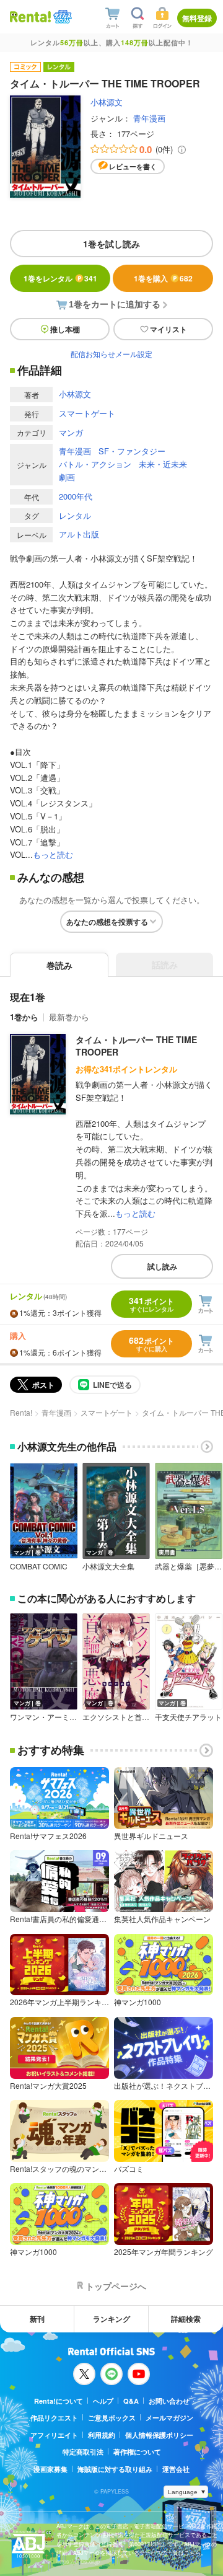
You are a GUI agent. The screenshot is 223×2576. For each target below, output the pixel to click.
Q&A (131, 2401)
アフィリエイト (54, 2435)
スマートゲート (87, 413)
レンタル (75, 515)
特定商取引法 (83, 2452)
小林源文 (107, 102)
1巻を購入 (163, 278)
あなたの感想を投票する (107, 922)
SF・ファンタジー (132, 451)
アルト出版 (79, 534)
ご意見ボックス (112, 2418)
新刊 (37, 2319)
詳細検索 (186, 2319)
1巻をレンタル (60, 278)
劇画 (67, 477)
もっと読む (53, 854)
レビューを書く (133, 166)
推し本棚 (65, 329)
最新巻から (69, 1017)
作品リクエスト (54, 2418)
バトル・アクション (95, 464)
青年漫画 (149, 118)
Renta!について (59, 2401)
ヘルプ (103, 2401)
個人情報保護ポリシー (159, 2435)
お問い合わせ (169, 2401)
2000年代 (76, 496)
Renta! (21, 1412)
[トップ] (30, 16)
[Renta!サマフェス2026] (61, 17)
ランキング (111, 2319)
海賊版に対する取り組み (115, 2469)
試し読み (162, 1266)
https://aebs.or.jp (78, 2561)
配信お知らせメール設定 (111, 354)
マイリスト (168, 329)
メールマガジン (169, 2418)
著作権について (137, 2452)
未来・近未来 (163, 464)
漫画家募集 (50, 2469)
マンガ (71, 432)
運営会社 (176, 2469)
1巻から (24, 1017)
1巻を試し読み (111, 244)
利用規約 (102, 2435)
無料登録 (197, 18)
